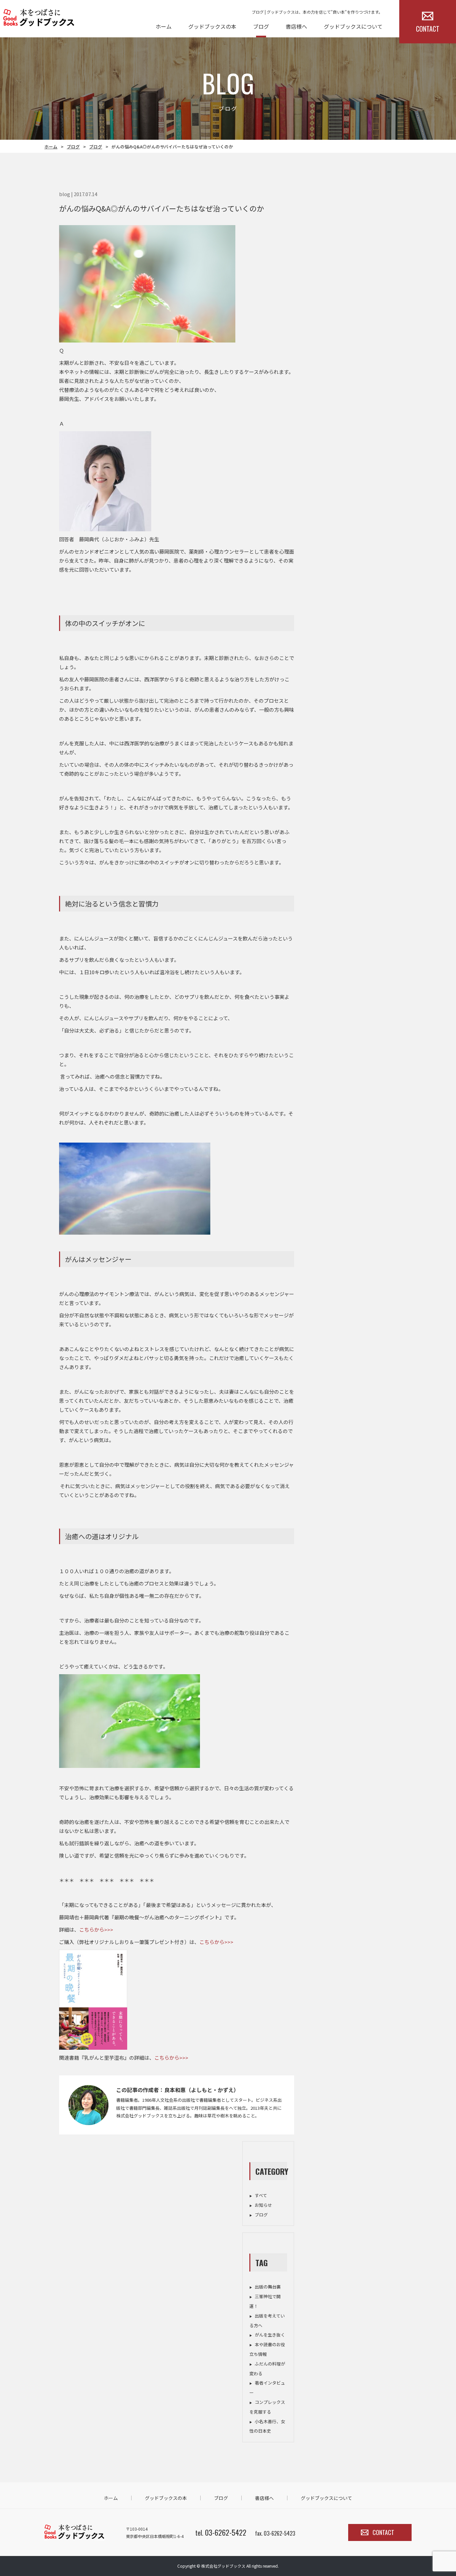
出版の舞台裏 (268, 2287)
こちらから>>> (96, 1929)
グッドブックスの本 (212, 26)
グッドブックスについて (353, 26)
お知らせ (263, 2205)
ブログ (261, 26)
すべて (261, 2195)
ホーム (164, 26)
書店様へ (296, 26)
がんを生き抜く (270, 2335)
